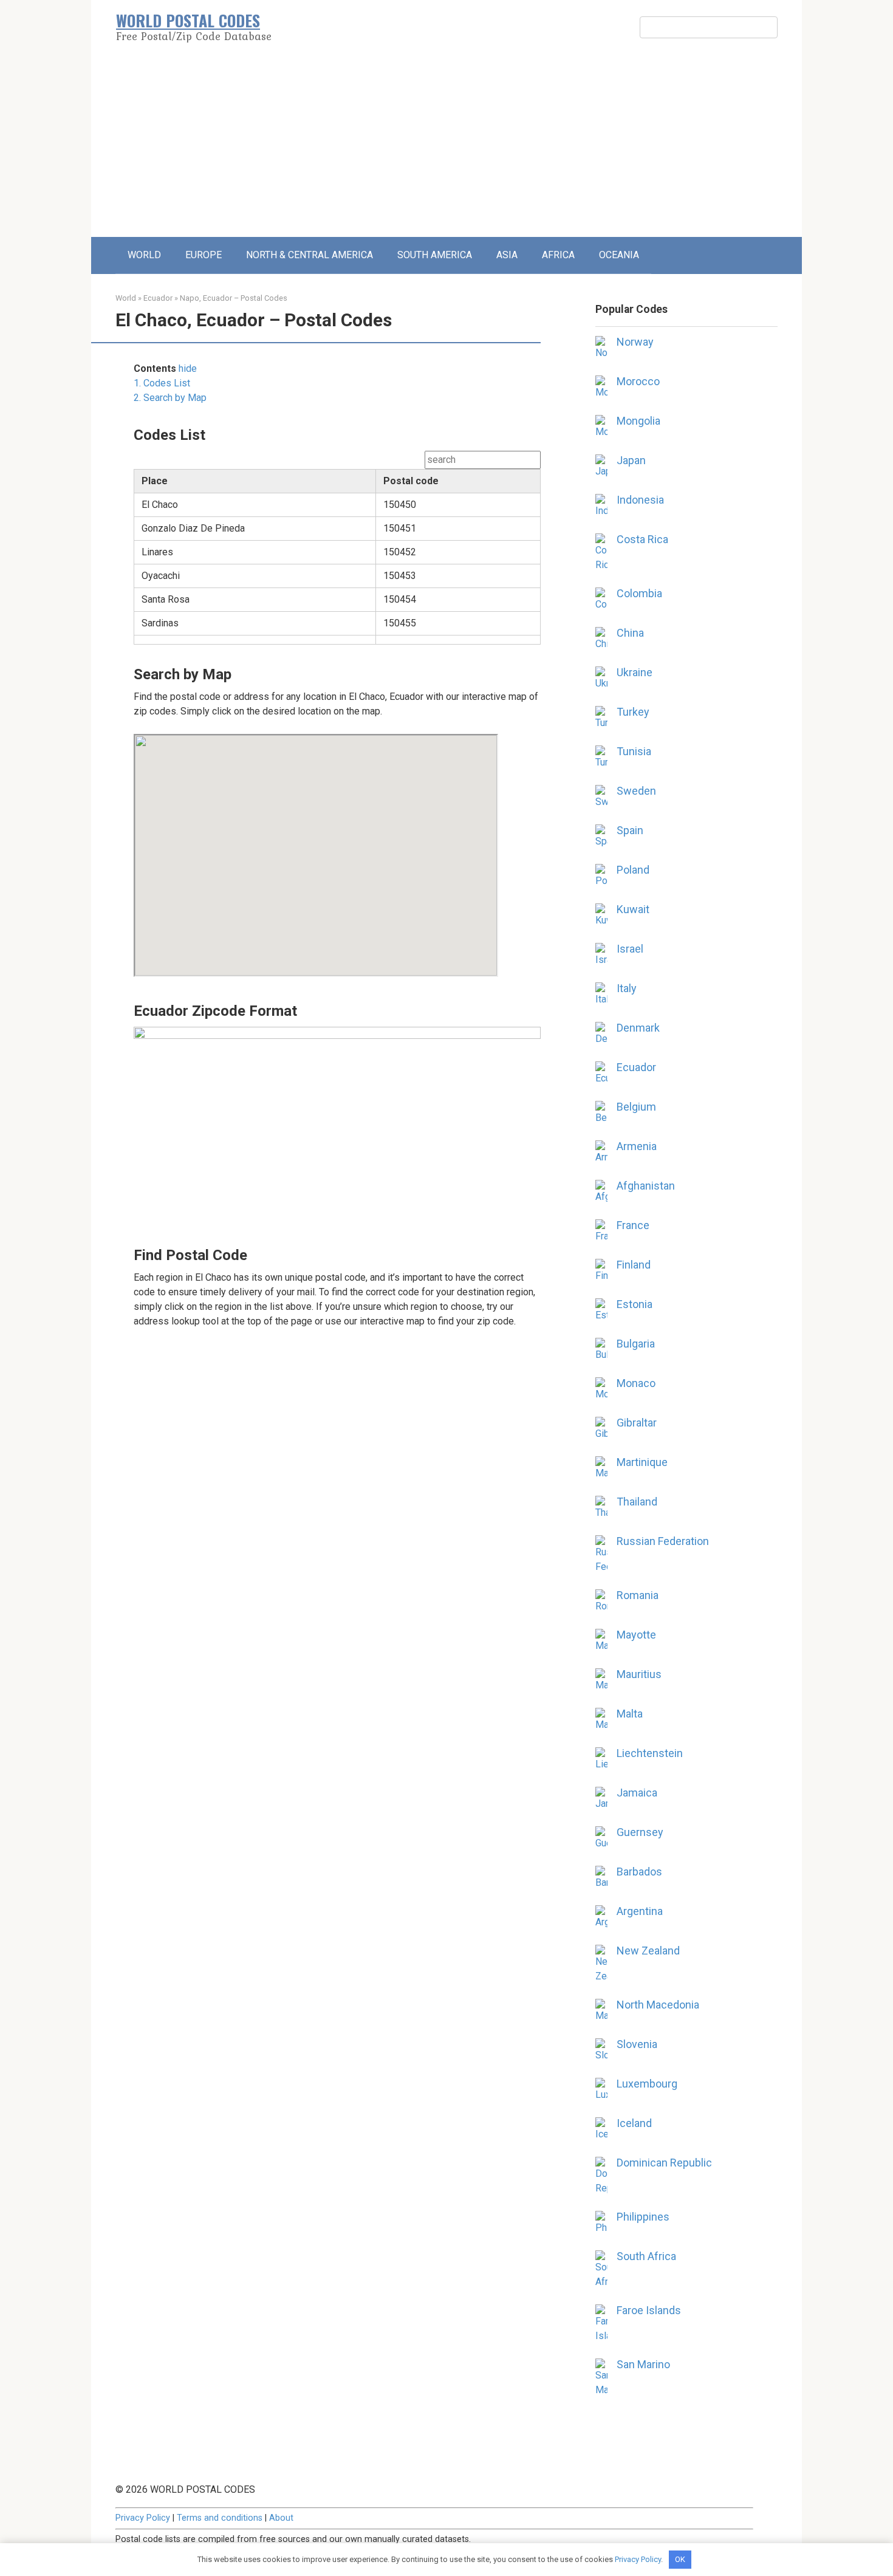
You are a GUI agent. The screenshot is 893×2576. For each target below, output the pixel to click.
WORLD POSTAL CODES (188, 20)
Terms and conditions (220, 2518)
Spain (630, 830)
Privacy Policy (143, 2518)
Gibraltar (637, 1423)
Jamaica (637, 1793)
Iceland (634, 2123)
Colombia (639, 593)
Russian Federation (663, 1541)
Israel (630, 949)
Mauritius (639, 1674)
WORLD (144, 255)
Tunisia (634, 751)
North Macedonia (658, 2005)
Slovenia (637, 2044)
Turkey (633, 712)
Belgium (636, 1107)
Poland (633, 870)
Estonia (635, 1304)
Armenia (637, 1146)
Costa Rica (642, 539)
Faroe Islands (649, 2310)
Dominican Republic (664, 2163)
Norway (635, 342)
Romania (638, 1595)
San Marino (643, 2364)
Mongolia (638, 421)
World (126, 298)
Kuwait (633, 909)
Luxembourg (647, 2084)
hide (188, 368)
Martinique (642, 1462)
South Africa (646, 2256)
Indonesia (640, 500)
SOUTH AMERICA (435, 255)
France (633, 1225)
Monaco (636, 1383)
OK (680, 2559)
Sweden (636, 791)
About (281, 2518)
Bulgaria (636, 1344)
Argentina (640, 1911)
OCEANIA (619, 255)
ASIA (507, 255)
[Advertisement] (446, 146)
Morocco (638, 381)
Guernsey (640, 1832)
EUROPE (204, 255)
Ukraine (635, 672)
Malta (630, 1714)
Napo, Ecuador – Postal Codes (234, 298)
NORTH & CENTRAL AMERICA (310, 255)
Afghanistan (646, 1186)
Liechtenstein (650, 1753)
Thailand (637, 1502)
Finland (634, 1265)
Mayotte (636, 1635)
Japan (631, 460)
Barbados (639, 1872)
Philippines (643, 2217)
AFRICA (558, 255)
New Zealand (648, 1951)
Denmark (638, 1028)
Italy (627, 988)
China (630, 633)
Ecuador (158, 298)
